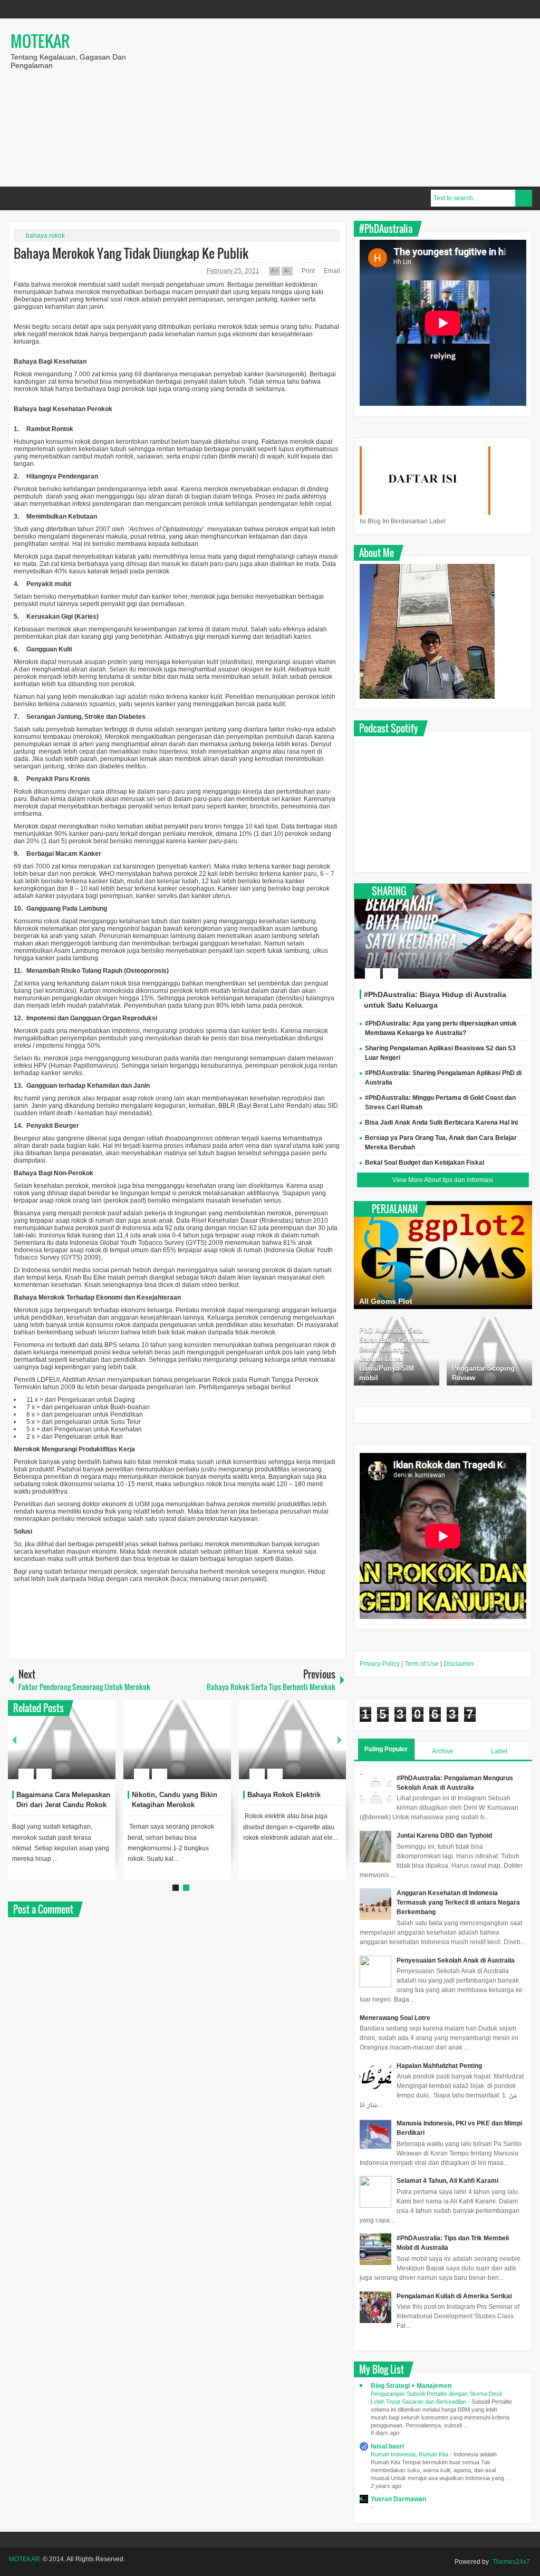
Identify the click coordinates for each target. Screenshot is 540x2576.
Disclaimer (459, 1664)
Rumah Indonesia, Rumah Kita (410, 2454)
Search (524, 198)
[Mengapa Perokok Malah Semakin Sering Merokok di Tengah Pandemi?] (177, 1740)
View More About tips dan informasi (443, 1180)
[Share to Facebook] (76, 1749)
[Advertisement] (344, 102)
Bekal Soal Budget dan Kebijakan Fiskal (425, 1163)
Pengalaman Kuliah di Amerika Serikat (454, 2296)
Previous (14, 1740)
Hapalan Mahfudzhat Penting (439, 2066)
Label (499, 1751)
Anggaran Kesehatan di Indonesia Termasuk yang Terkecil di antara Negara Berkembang (458, 1902)
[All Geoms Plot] (443, 1255)
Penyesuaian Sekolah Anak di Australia (456, 1960)
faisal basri (387, 2446)
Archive (443, 1751)
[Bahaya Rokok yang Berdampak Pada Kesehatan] (293, 1740)
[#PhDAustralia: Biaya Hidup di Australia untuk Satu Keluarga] (443, 931)
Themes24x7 (511, 2562)
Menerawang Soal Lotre (395, 2018)
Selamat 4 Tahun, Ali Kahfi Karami (447, 2181)
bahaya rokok (45, 236)
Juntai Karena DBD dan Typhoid (444, 1836)
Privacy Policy (380, 1664)
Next (340, 1740)
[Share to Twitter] (90, 1749)
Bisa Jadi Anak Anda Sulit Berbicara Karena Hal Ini (441, 1123)
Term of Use (422, 1664)
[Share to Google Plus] (103, 1749)
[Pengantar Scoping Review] (489, 1351)
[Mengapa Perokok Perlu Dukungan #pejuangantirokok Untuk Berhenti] (62, 1740)
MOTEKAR (40, 41)
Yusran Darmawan (398, 2499)
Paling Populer (386, 1749)
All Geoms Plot (386, 1301)
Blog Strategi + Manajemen (411, 2386)
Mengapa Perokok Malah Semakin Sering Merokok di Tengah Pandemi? (177, 1805)
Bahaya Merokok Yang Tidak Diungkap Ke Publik (131, 253)
